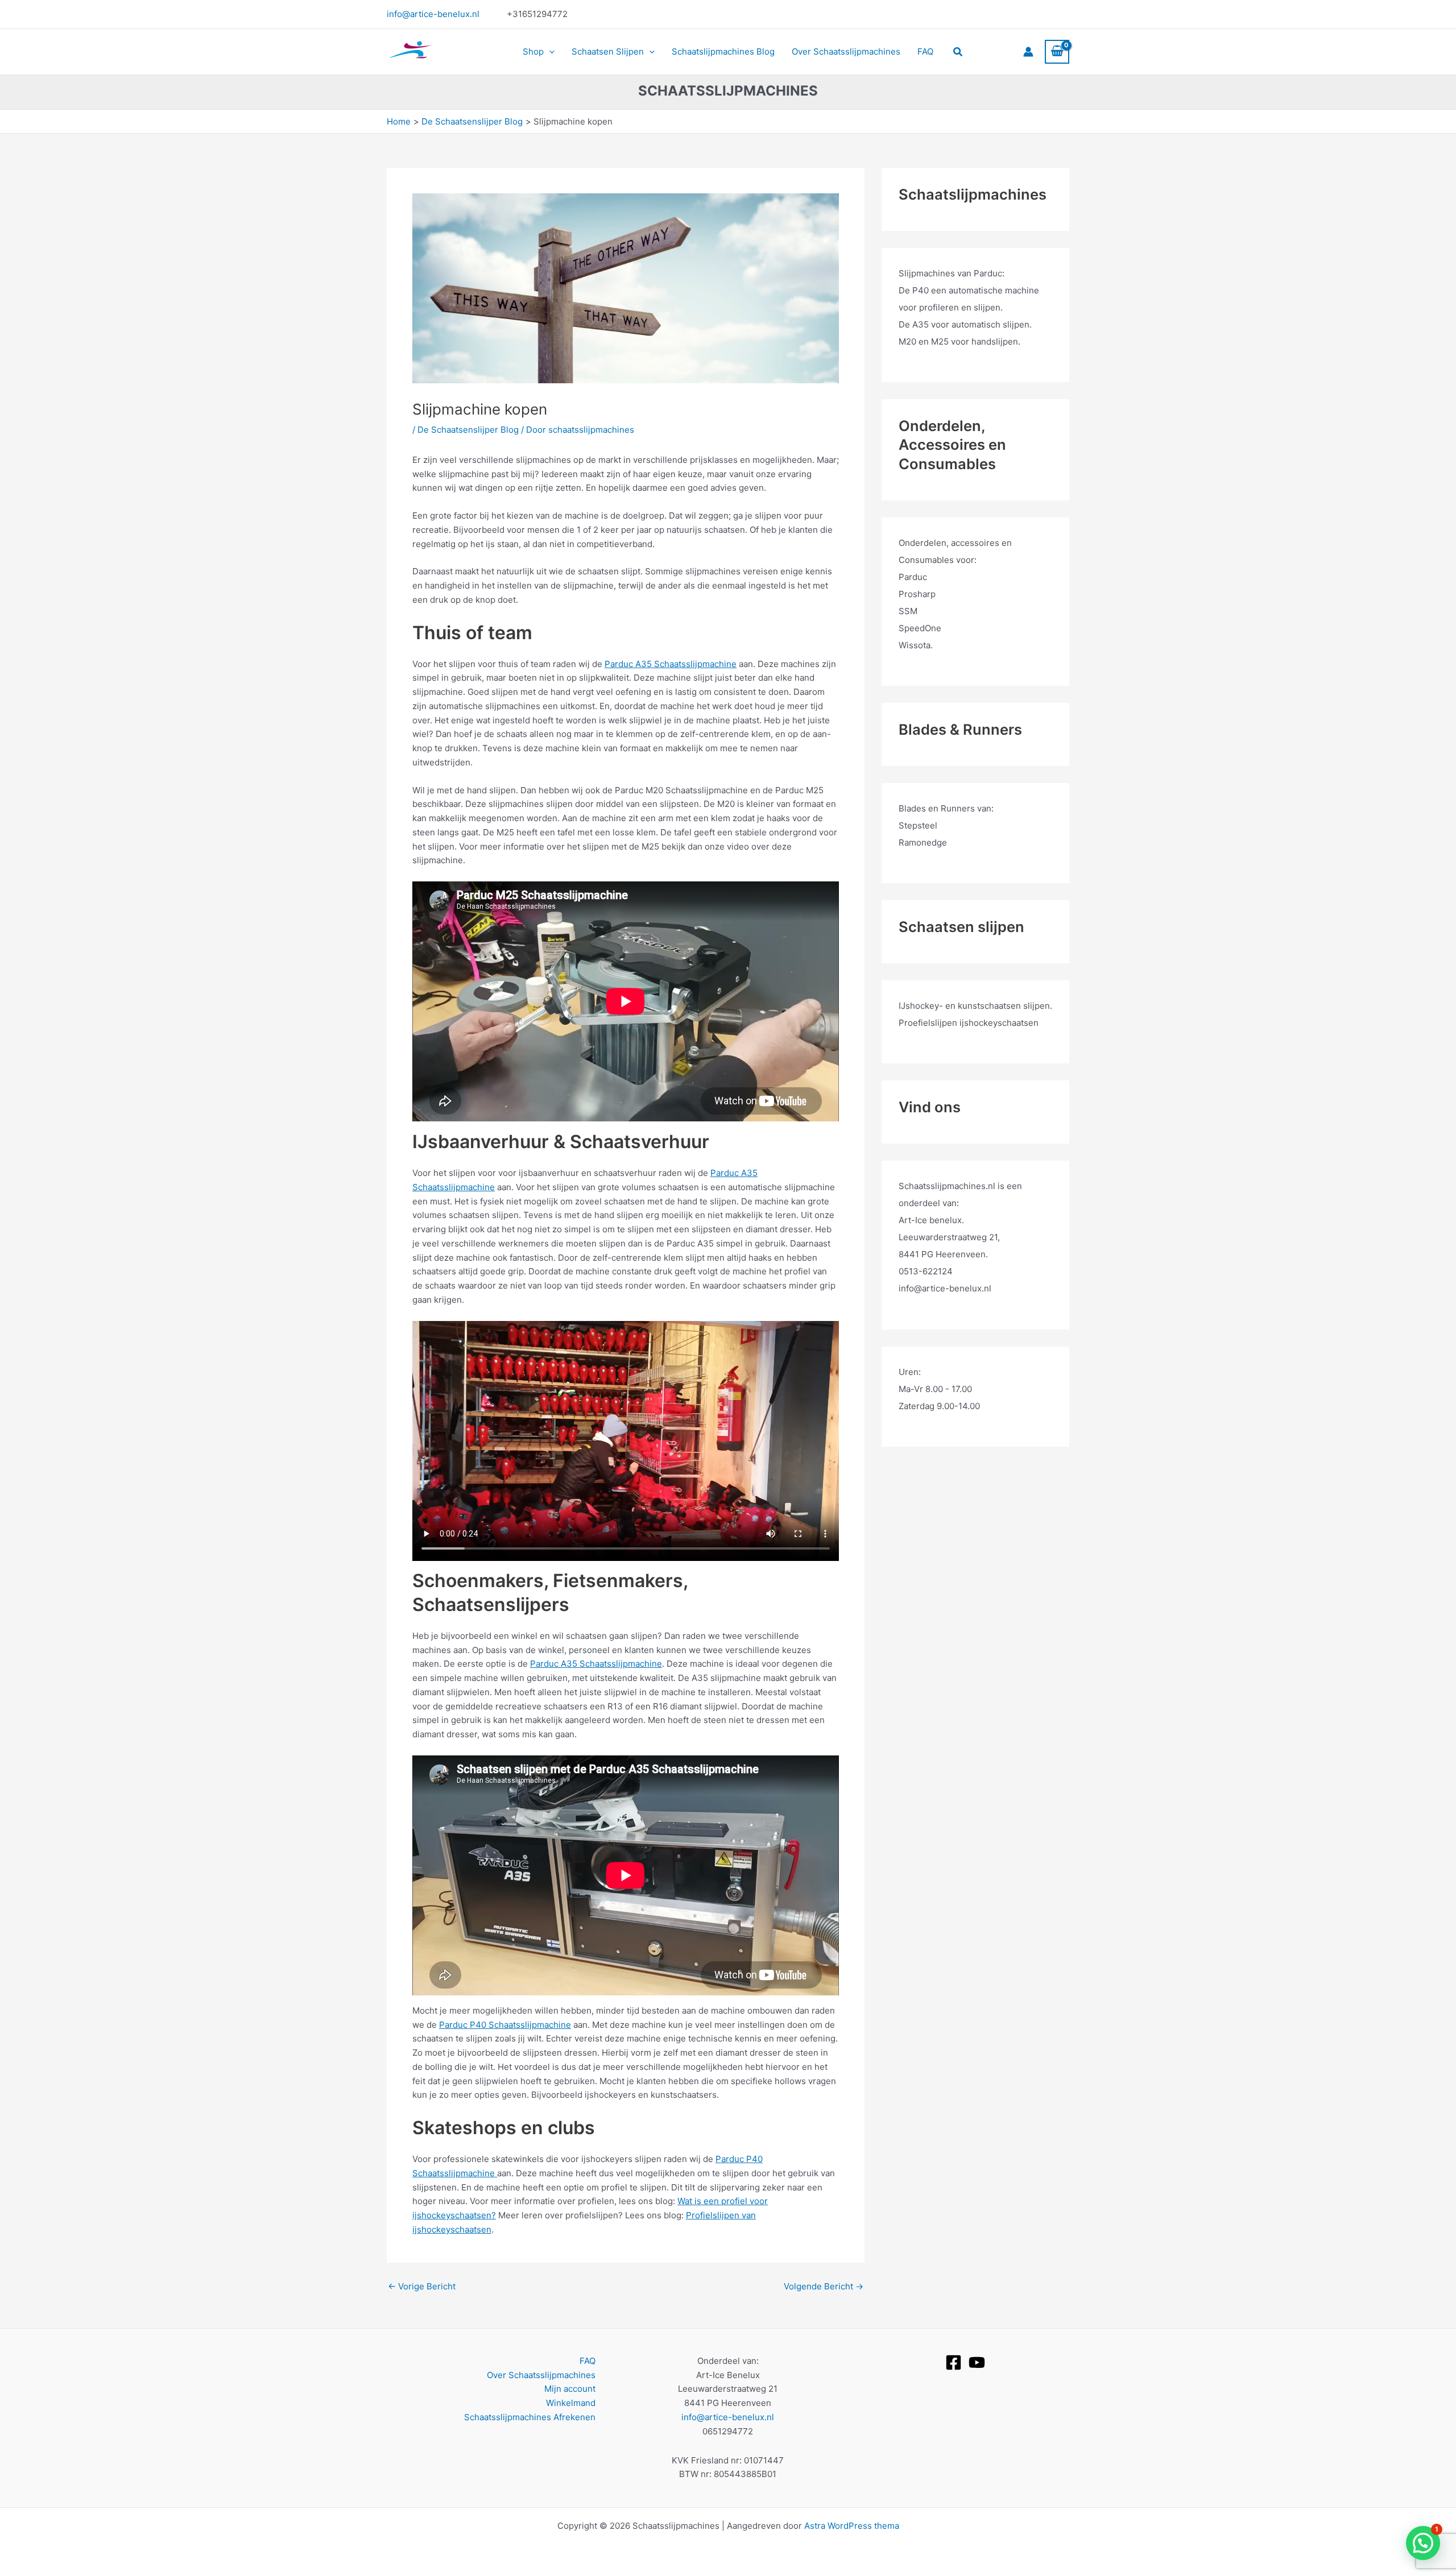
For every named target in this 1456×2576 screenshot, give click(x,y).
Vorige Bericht (422, 2286)
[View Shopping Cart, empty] (1057, 52)
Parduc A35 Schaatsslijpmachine (671, 664)
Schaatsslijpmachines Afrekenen (530, 2417)
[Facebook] (954, 2362)
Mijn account (570, 2389)
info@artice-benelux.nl (433, 14)
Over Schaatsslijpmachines (846, 51)
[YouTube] (977, 2362)
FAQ (925, 51)
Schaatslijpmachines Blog (723, 51)
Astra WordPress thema (852, 2526)
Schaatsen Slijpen (608, 51)
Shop (533, 51)
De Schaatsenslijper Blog (468, 430)
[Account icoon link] (1028, 52)
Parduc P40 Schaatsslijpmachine (505, 2025)
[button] (549, 52)
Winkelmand (571, 2403)
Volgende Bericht (824, 2286)
